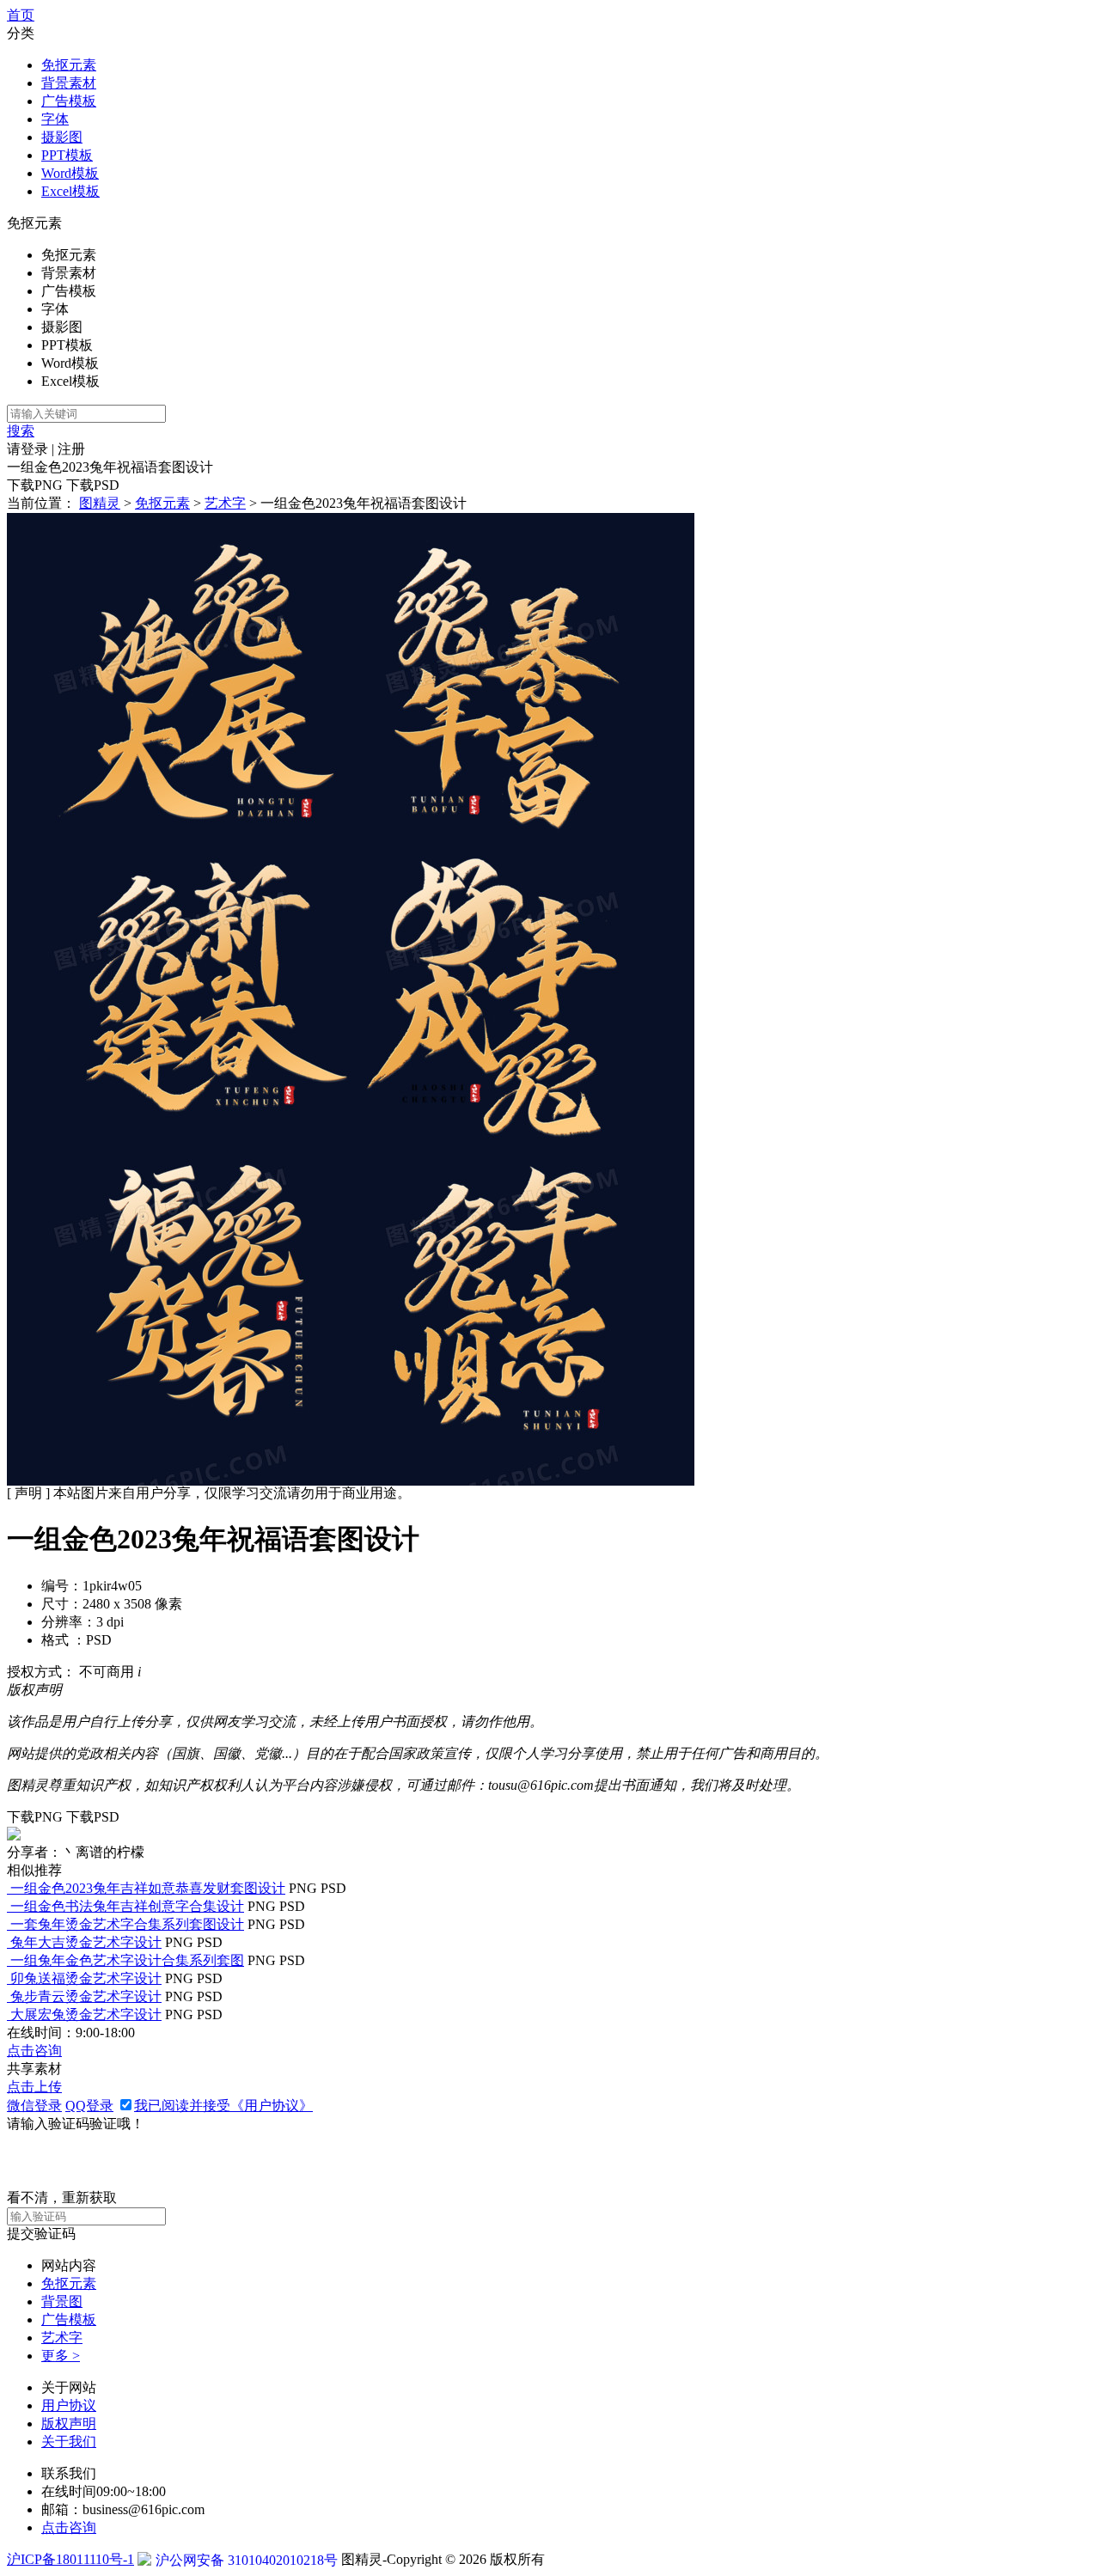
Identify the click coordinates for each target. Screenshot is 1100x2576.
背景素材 (69, 83)
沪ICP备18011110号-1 (70, 2559)
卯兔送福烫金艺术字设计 (86, 1978)
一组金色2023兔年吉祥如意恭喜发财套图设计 (148, 1888)
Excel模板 (70, 191)
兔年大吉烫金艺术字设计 (86, 1942)
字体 (55, 119)
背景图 (62, 2301)
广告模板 (69, 101)
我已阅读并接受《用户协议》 (223, 2106)
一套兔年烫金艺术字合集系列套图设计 (127, 1924)
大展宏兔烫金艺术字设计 (86, 2014)
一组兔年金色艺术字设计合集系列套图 (127, 1960)
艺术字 (225, 503)
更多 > (61, 2356)
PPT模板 (67, 155)
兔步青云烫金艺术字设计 (86, 1996)
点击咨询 (34, 2051)
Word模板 (70, 173)
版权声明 (69, 2423)
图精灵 (100, 503)
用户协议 (69, 2405)
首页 (21, 15)
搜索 (21, 431)
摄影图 (62, 137)
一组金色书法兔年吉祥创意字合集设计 (127, 1906)
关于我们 (69, 2442)
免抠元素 (69, 65)
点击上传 (34, 2087)
